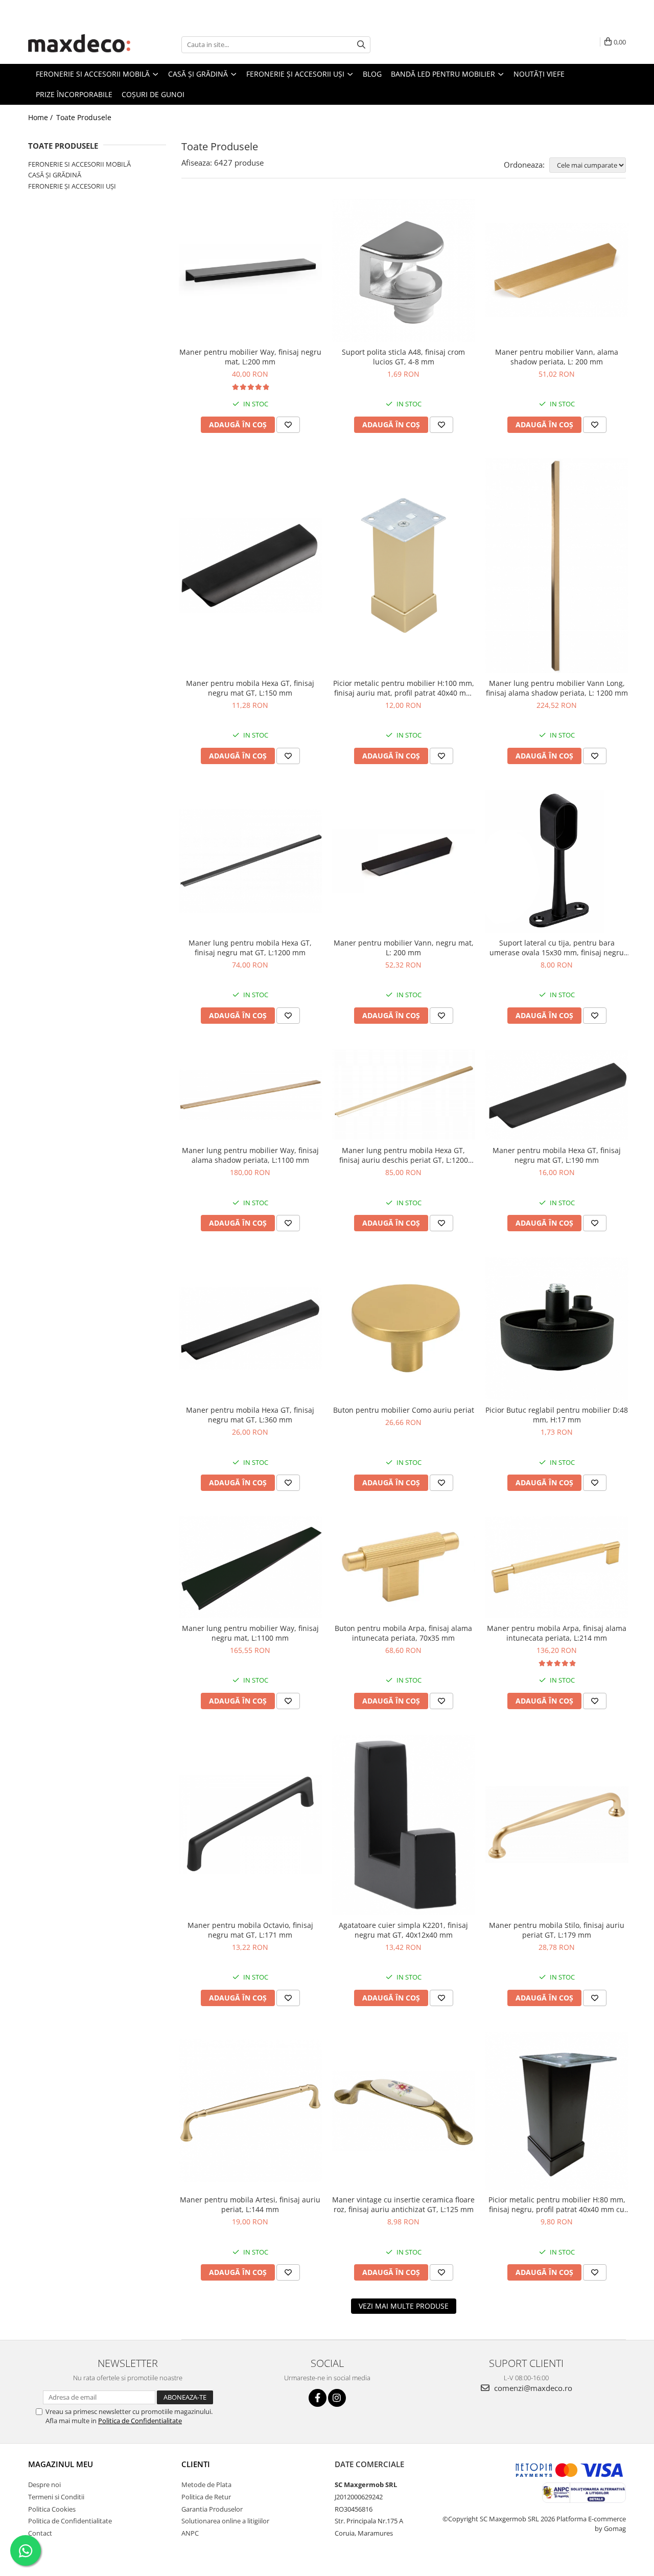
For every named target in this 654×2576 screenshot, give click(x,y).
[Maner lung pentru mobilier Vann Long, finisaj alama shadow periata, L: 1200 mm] (557, 566)
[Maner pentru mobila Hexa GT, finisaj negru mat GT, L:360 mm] (250, 1329)
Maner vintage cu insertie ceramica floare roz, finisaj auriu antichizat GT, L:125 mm (403, 2204)
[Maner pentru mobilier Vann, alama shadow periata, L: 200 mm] (557, 270)
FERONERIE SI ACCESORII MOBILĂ (79, 164)
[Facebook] (318, 2398)
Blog (372, 74)
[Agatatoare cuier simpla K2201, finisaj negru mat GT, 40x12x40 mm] (404, 1825)
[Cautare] (361, 45)
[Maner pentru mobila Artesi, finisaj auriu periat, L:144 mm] (250, 2110)
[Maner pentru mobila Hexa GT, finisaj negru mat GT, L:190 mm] (557, 1095)
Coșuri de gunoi (153, 94)
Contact (40, 2533)
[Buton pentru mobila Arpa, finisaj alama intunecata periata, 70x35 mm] (404, 1567)
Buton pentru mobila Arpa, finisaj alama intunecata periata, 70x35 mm (403, 1633)
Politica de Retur (206, 2497)
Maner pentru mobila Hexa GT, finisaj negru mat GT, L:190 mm (557, 1155)
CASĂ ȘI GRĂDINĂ (55, 175)
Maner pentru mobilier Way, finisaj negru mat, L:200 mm (250, 357)
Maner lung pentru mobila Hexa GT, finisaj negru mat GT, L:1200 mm (250, 948)
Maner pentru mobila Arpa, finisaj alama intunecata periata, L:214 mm (557, 1633)
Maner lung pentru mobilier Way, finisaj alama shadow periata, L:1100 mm (250, 1155)
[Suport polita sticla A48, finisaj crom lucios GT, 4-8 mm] (404, 270)
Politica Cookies (52, 2509)
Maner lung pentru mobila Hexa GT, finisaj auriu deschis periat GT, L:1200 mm (404, 1155)
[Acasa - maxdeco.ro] (79, 44)
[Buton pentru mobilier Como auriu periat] (404, 1328)
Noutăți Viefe (539, 74)
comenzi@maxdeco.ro (532, 2388)
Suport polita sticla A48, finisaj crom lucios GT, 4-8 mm (403, 357)
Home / (41, 117)
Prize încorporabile (74, 94)
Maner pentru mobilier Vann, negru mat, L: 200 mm (404, 948)
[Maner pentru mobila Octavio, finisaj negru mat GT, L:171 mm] (250, 1825)
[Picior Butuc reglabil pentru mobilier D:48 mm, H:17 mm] (557, 1328)
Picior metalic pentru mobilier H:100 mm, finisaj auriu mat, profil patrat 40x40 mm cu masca (404, 688)
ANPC (190, 2533)
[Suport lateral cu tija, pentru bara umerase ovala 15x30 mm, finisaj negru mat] (557, 861)
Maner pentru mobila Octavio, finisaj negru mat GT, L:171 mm (250, 1930)
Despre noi (44, 2485)
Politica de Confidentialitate (140, 2421)
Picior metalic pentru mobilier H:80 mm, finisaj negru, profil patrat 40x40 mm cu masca (557, 2204)
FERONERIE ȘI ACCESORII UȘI (72, 186)
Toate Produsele (84, 117)
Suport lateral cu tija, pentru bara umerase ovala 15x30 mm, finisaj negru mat (557, 948)
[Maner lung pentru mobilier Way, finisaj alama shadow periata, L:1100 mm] (250, 1095)
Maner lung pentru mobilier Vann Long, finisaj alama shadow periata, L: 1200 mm (557, 688)
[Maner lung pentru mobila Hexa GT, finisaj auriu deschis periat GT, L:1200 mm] (404, 1095)
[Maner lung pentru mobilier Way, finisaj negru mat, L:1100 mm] (250, 1567)
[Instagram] (337, 2398)
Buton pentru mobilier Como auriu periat (404, 1410)
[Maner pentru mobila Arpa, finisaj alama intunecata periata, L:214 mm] (557, 1567)
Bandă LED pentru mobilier (444, 74)
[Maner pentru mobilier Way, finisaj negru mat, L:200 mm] (250, 270)
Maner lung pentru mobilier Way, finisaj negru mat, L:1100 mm (250, 1633)
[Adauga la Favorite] (288, 425)
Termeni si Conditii (56, 2497)
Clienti (196, 2464)
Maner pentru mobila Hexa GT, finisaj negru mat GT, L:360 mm (250, 1415)
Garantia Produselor (212, 2509)
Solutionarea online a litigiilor (225, 2521)
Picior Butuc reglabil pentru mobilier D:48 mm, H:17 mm (557, 1415)
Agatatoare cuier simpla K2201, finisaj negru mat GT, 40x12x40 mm (403, 1930)
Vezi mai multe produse (404, 2306)
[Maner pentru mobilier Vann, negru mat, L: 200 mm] (404, 861)
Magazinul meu (61, 2464)
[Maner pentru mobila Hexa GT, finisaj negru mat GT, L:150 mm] (250, 566)
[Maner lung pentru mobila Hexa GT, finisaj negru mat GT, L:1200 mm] (250, 861)
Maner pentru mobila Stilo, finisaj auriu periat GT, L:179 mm (557, 1930)
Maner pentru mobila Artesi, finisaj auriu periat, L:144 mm (250, 2204)
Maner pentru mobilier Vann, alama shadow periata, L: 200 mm (557, 357)
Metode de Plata (206, 2485)
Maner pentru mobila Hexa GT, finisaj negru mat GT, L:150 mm (250, 688)
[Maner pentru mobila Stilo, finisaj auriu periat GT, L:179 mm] (557, 1825)
